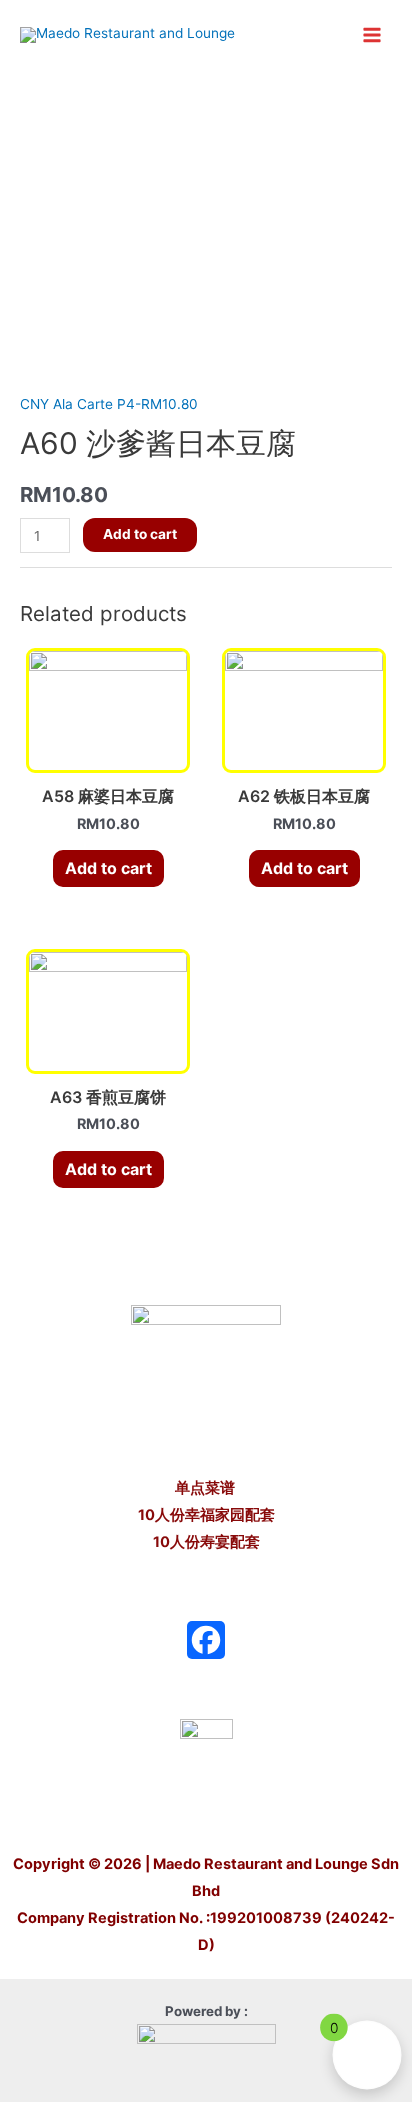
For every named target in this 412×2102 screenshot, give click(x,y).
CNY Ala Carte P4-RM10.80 (109, 404)
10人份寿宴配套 (206, 1542)
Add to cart (140, 534)
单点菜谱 (206, 1488)
